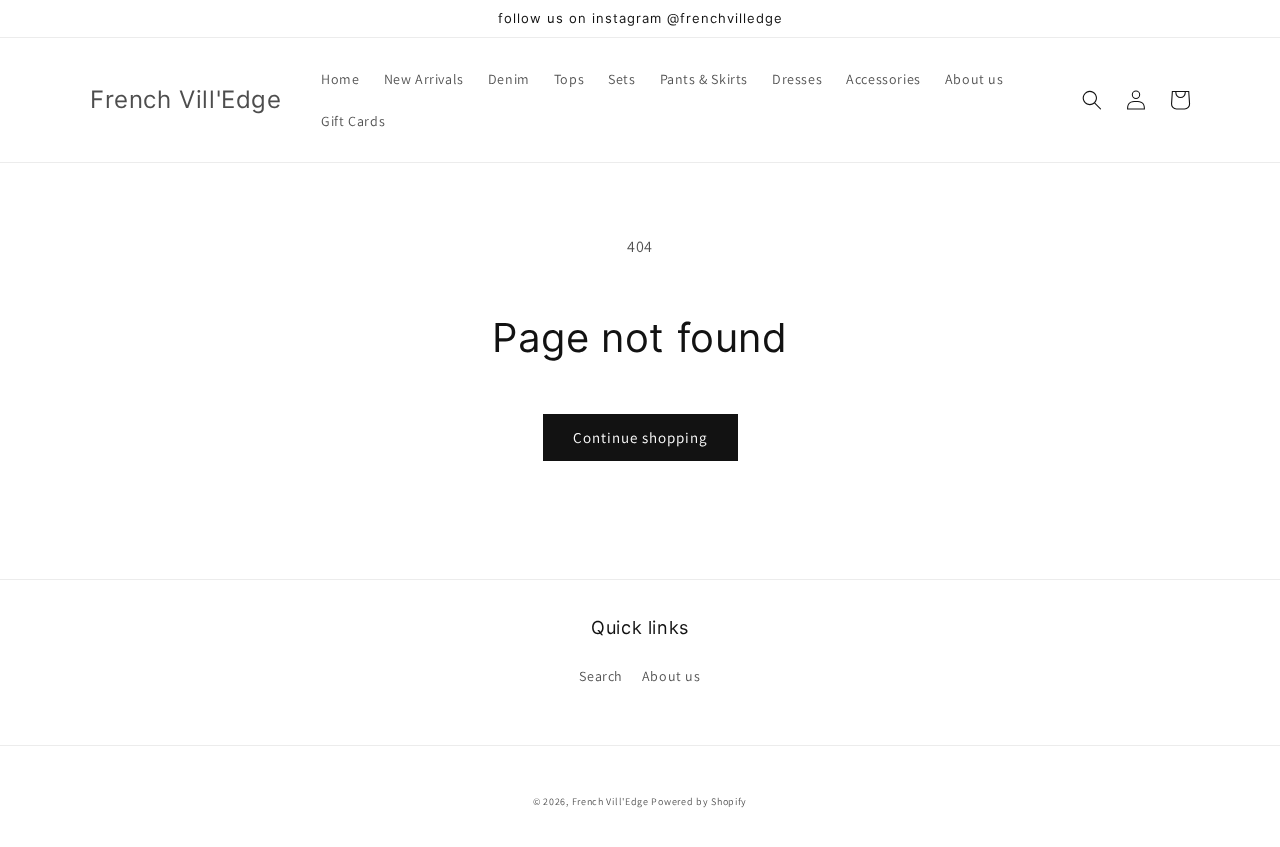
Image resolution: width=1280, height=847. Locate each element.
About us (671, 676)
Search (601, 676)
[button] (1092, 100)
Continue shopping (640, 437)
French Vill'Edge (610, 801)
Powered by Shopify (699, 801)
